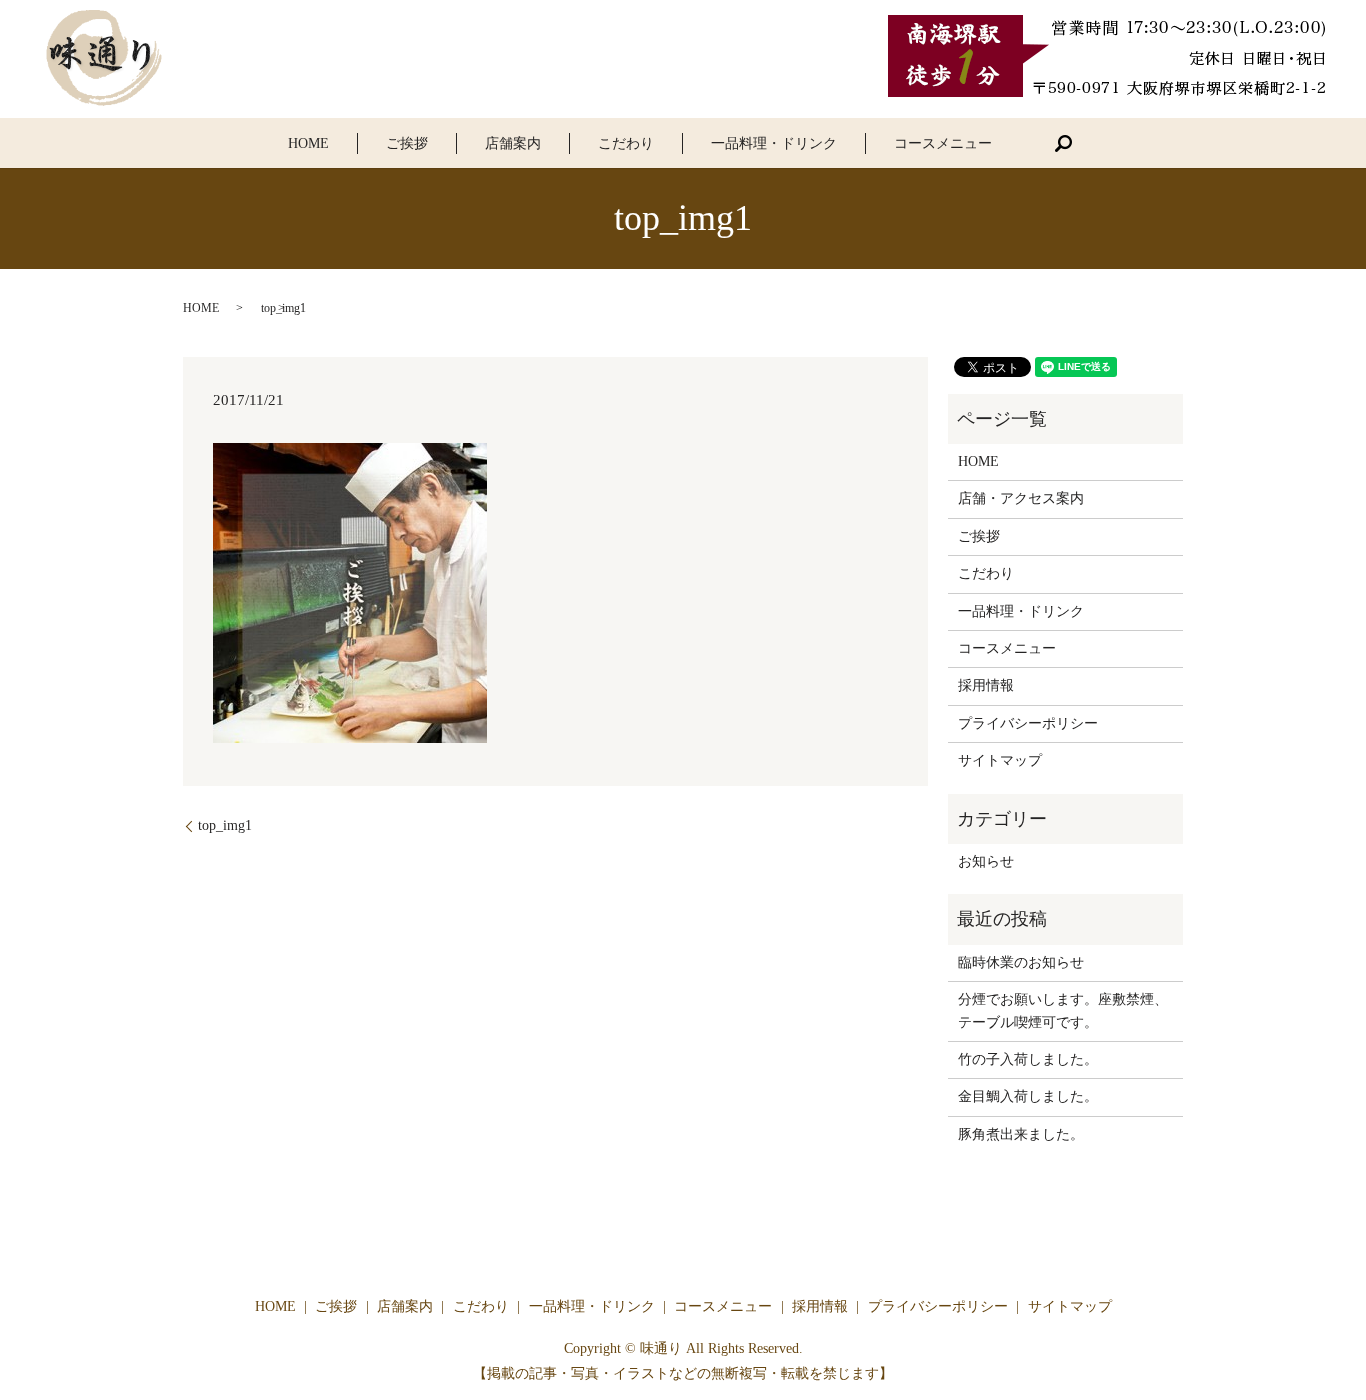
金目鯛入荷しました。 (1028, 1096)
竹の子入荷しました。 (1028, 1059)
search (1063, 143)
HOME (308, 143)
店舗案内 (513, 143)
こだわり (626, 143)
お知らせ (986, 861)
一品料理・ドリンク (774, 143)
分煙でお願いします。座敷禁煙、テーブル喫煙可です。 (1063, 1010)
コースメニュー (943, 143)
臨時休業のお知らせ (1021, 962)
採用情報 (986, 685)
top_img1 (225, 825)
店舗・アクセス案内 (1021, 498)
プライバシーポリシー (1028, 723)
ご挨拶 (407, 143)
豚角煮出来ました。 (1021, 1134)
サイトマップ (1000, 760)
